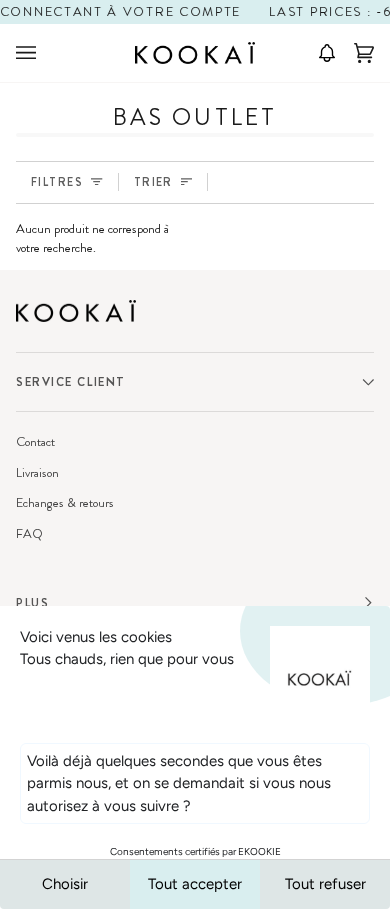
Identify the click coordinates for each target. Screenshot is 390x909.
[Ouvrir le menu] (46, 53)
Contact (35, 441)
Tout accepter (195, 884)
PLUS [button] (32, 603)
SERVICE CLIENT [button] (71, 382)
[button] (320, 53)
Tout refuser (325, 884)
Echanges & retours (65, 502)
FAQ (29, 533)
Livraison (37, 472)
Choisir (65, 884)
